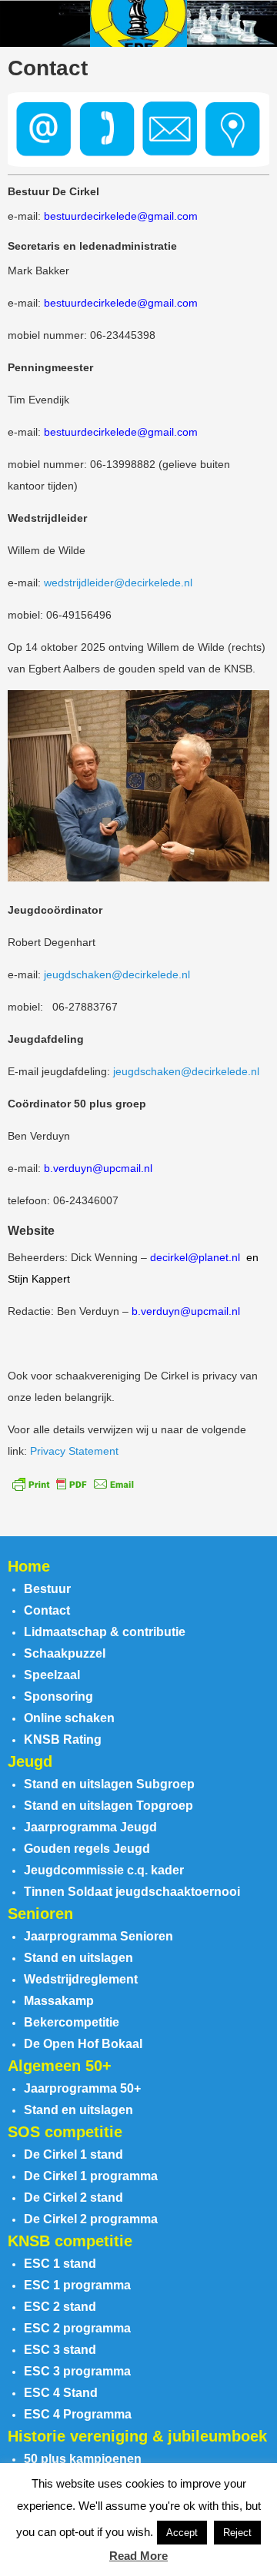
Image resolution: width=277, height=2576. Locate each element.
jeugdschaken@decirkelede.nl (117, 974)
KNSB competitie (70, 2241)
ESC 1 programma (77, 2285)
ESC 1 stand (60, 2264)
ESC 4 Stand (61, 2393)
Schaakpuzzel (65, 1653)
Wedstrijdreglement (81, 1979)
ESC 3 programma (77, 2371)
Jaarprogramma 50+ (82, 2088)
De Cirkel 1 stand (73, 2154)
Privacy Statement (74, 1451)
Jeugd (30, 1761)
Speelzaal (52, 1675)
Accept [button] (182, 2533)
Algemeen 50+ (60, 2066)
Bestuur (47, 1589)
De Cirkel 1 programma (91, 2176)
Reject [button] (237, 2533)
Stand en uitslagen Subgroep (109, 1784)
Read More (138, 2556)
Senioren (40, 1914)
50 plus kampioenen (83, 2459)
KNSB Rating (63, 1739)
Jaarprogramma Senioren (98, 1936)
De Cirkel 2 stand (73, 2198)
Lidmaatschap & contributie (105, 1632)
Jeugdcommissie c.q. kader (104, 1870)
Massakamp (59, 2001)
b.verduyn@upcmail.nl (98, 1168)
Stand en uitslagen (78, 1958)
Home (29, 1566)
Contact (47, 1610)
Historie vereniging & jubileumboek (137, 2436)
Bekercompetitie (72, 2022)
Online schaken (69, 1718)
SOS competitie (65, 2132)
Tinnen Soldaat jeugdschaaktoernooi (132, 1892)
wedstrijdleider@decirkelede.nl (118, 583)
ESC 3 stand (60, 2350)
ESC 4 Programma (78, 2414)
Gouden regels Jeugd (87, 1849)
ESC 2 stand (60, 2307)
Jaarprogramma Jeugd (90, 1827)
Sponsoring (58, 1696)
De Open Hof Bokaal (83, 2044)
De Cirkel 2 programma (91, 2219)
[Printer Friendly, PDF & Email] (73, 1483)
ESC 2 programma (77, 2328)
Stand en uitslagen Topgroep (108, 1806)
